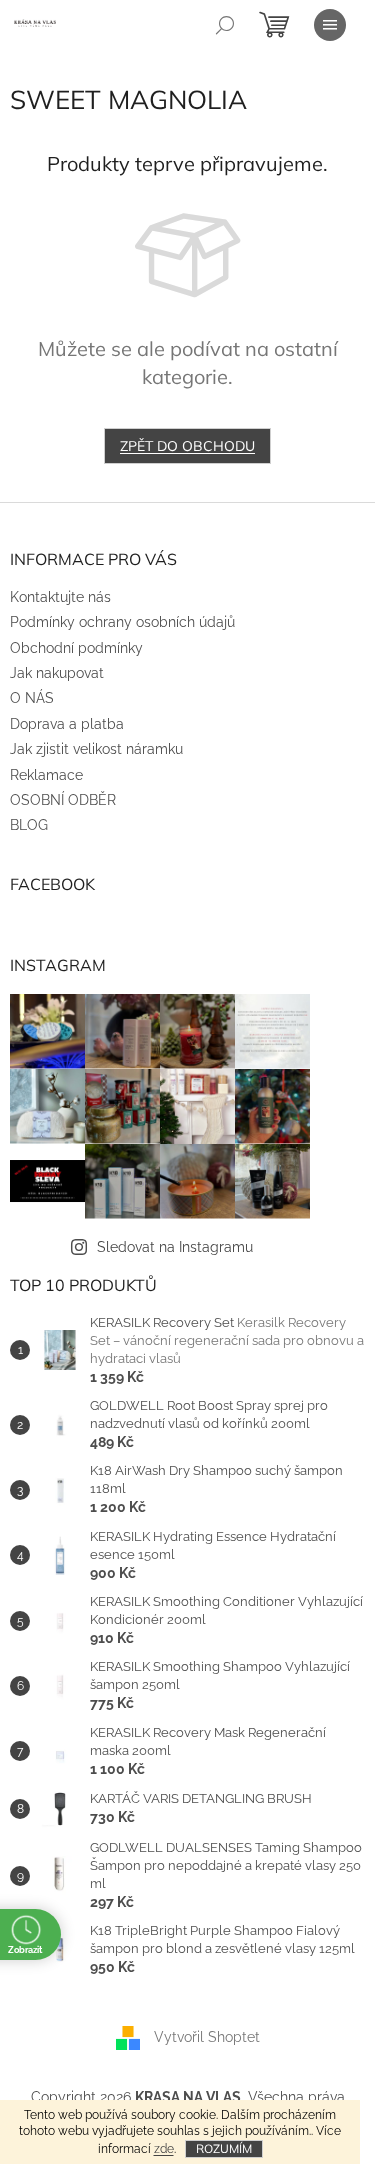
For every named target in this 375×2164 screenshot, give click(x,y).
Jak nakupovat (57, 673)
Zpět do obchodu (187, 446)
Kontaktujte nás (60, 597)
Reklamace (46, 775)
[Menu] (330, 25)
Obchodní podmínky (76, 648)
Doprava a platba (67, 724)
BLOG (29, 825)
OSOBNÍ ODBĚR (63, 800)
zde (164, 2149)
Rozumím (224, 2148)
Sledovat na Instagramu (175, 1247)
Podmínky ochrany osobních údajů (122, 622)
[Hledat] (225, 25)
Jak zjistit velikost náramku (96, 749)
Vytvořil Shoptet (207, 2036)
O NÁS (32, 698)
